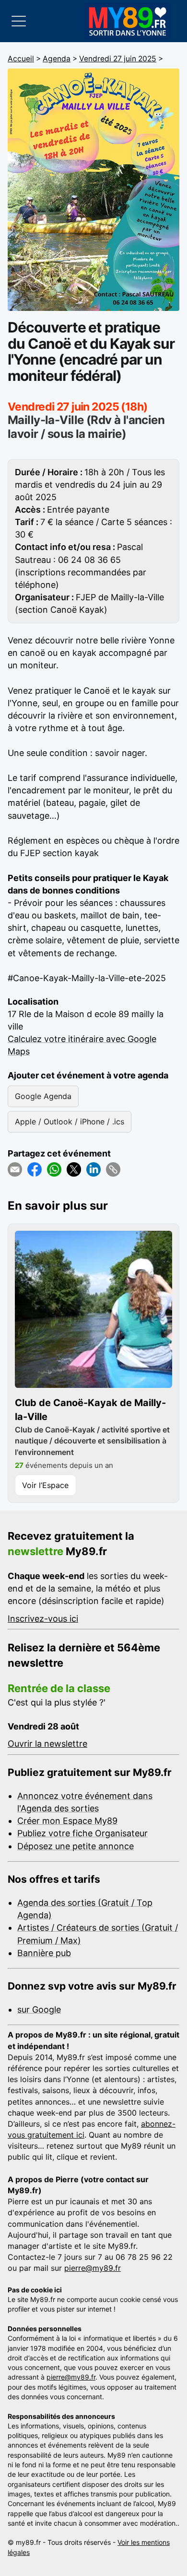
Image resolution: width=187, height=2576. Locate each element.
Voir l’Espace (45, 1485)
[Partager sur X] (74, 1169)
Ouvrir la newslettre (47, 1744)
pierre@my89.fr (93, 2268)
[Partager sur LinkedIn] (93, 1169)
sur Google (39, 2009)
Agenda (57, 59)
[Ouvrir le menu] (19, 21)
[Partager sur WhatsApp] (54, 1169)
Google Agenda (43, 1096)
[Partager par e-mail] (15, 1169)
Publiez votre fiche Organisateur (82, 1833)
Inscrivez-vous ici (43, 1619)
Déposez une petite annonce (76, 1846)
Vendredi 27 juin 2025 (118, 59)
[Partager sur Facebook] (35, 1169)
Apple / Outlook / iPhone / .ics (70, 1122)
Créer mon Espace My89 (67, 1821)
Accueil (21, 59)
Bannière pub (44, 1953)
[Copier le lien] (113, 1169)
